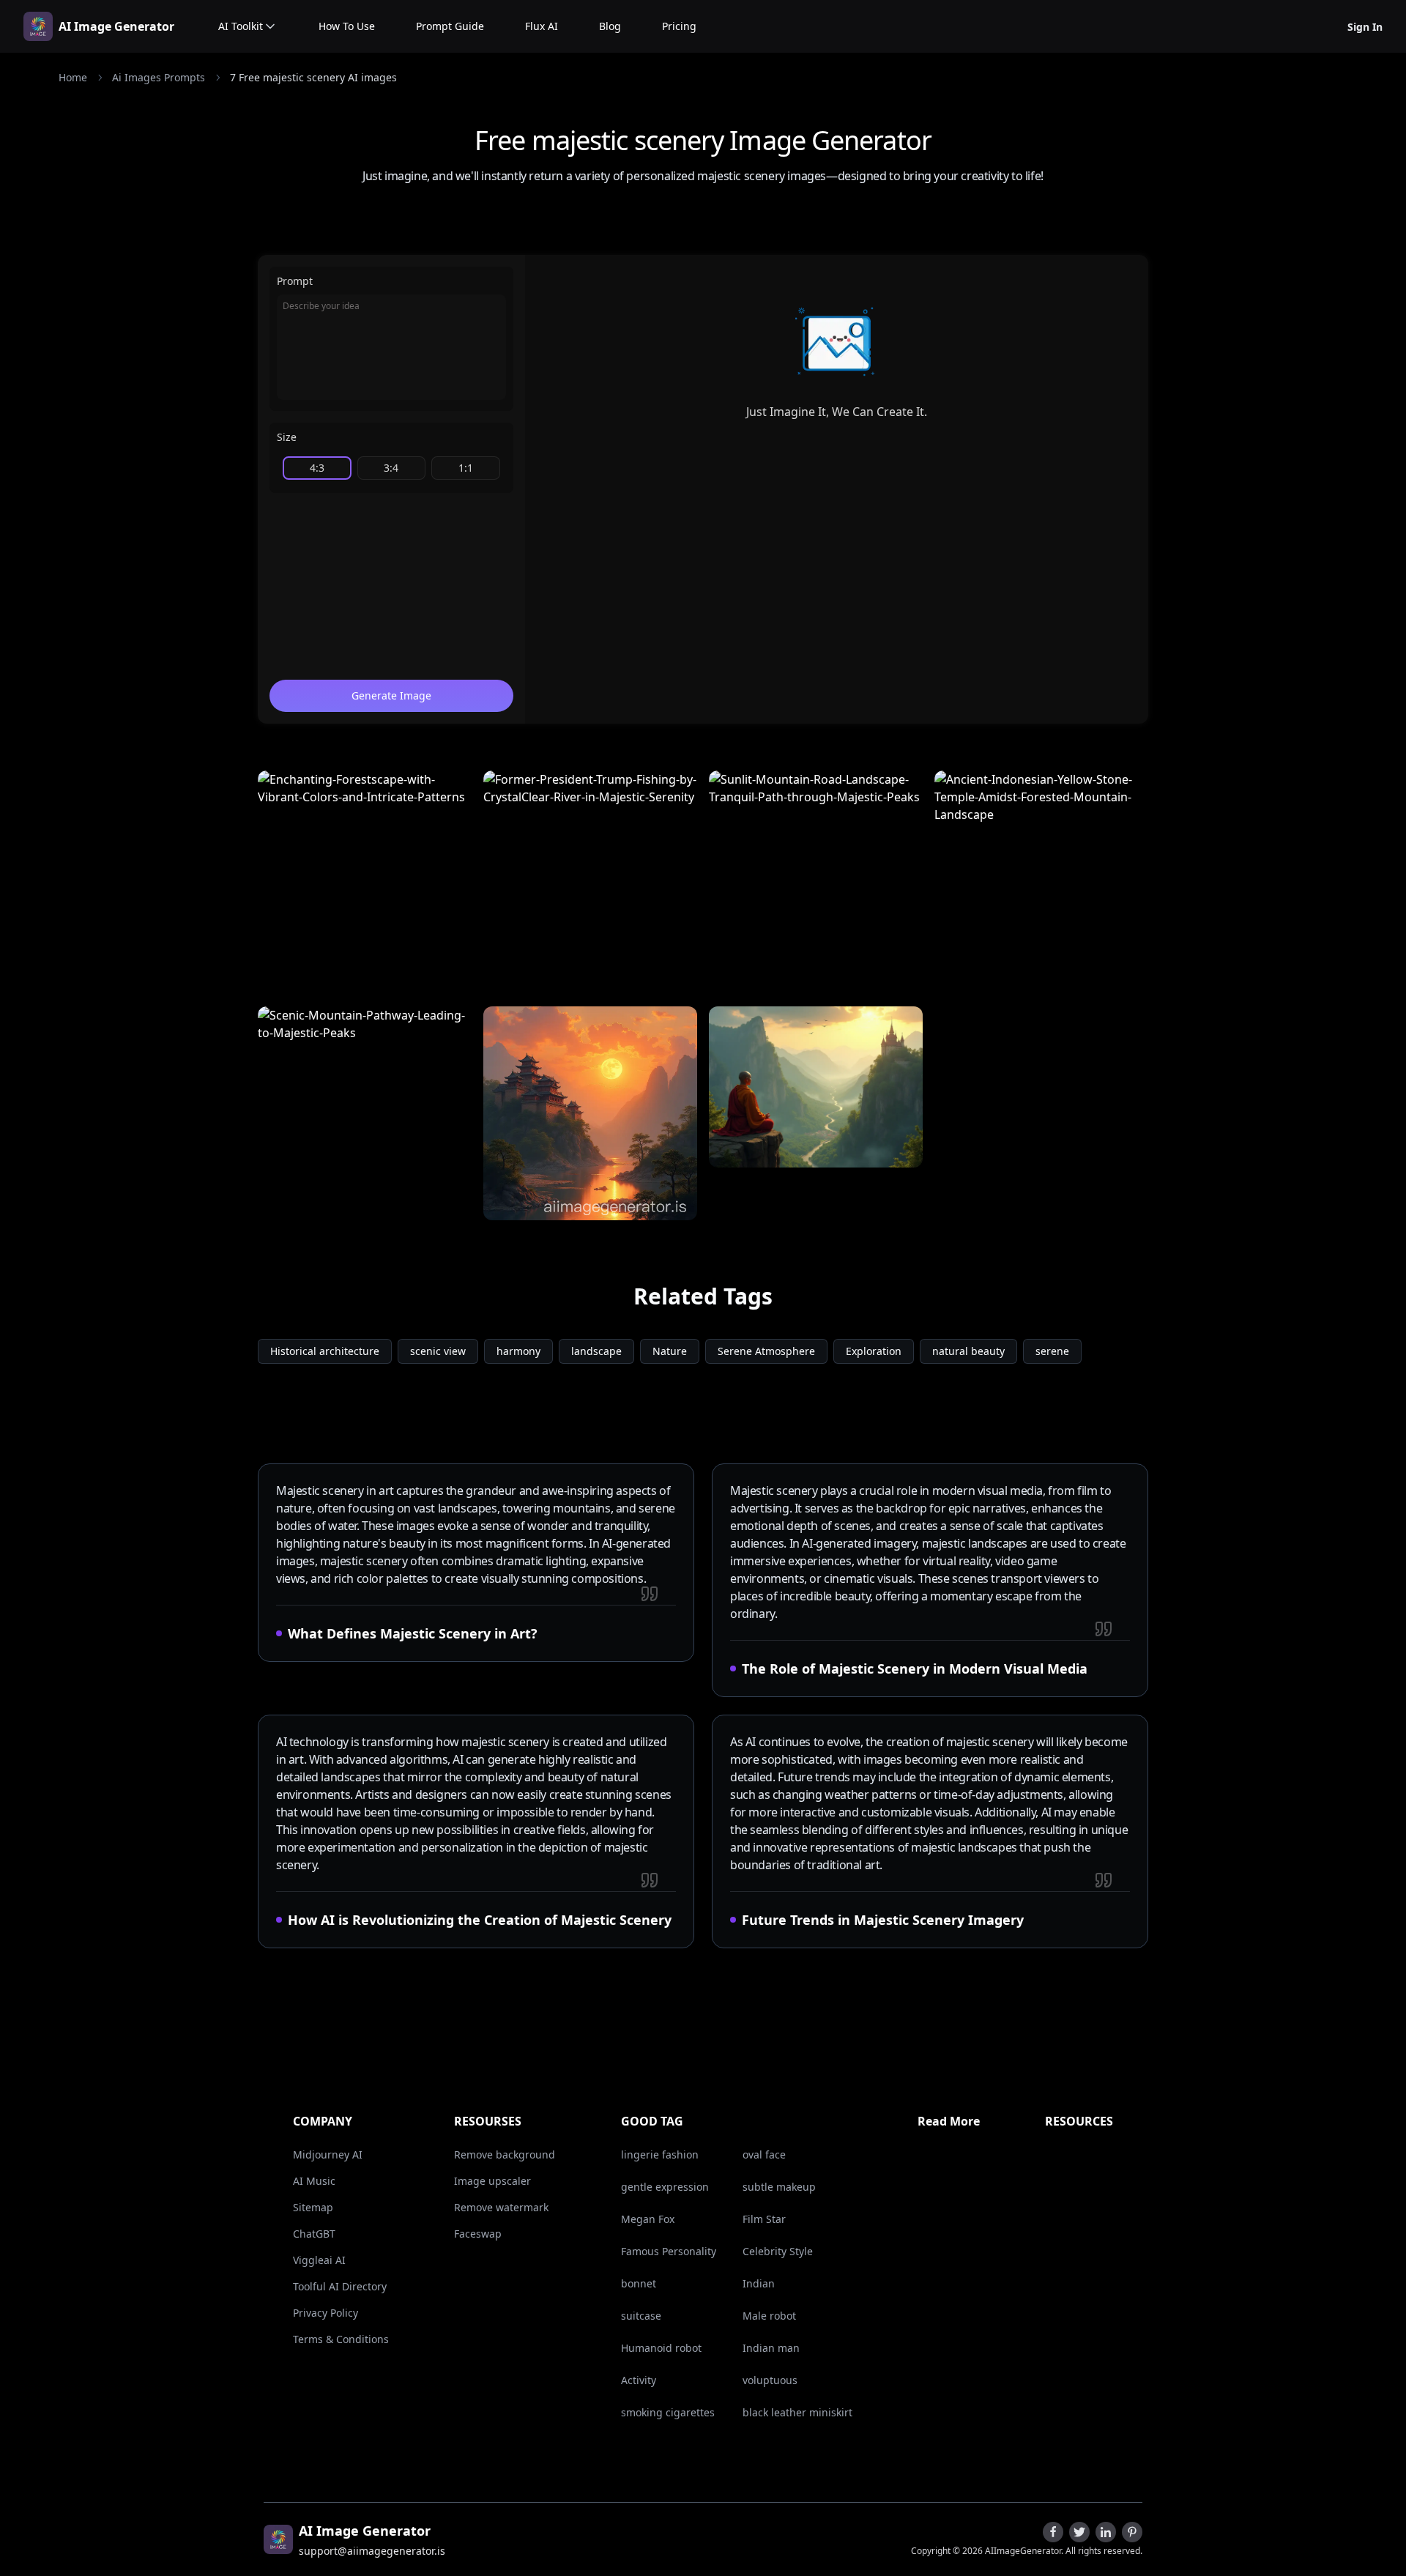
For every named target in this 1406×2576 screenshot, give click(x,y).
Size (287, 437)
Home (73, 77)
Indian (759, 2283)
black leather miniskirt (797, 2412)
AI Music (314, 2181)
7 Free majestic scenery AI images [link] (313, 77)
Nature (670, 1351)
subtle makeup (779, 2187)
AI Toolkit (241, 26)
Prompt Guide (450, 26)
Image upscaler (492, 2181)
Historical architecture (325, 1351)
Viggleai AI (319, 2260)
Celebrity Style (778, 2251)
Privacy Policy (326, 2313)
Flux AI (542, 26)
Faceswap (478, 2234)
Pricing (679, 26)
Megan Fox (648, 2219)
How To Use (347, 26)
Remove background (505, 2154)
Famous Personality (669, 2251)
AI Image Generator (116, 26)
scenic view (438, 1351)
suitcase (641, 2316)
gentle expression (665, 2187)
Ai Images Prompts (159, 77)
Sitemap (313, 2207)
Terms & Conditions (341, 2339)
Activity (639, 2380)
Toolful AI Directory (340, 2286)
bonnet (639, 2283)
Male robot (769, 2316)
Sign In (1365, 27)
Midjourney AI (328, 2154)
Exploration (874, 1351)
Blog (610, 26)
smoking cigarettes (668, 2412)
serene (1052, 1351)
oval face (764, 2154)
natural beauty (968, 1351)
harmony (518, 1351)
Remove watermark (501, 2207)
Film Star (764, 2219)
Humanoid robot (661, 2348)
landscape (596, 1351)
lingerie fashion (660, 2154)
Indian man (771, 2348)
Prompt (295, 281)
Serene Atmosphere (766, 1351)
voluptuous (770, 2380)
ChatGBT (314, 2234)
